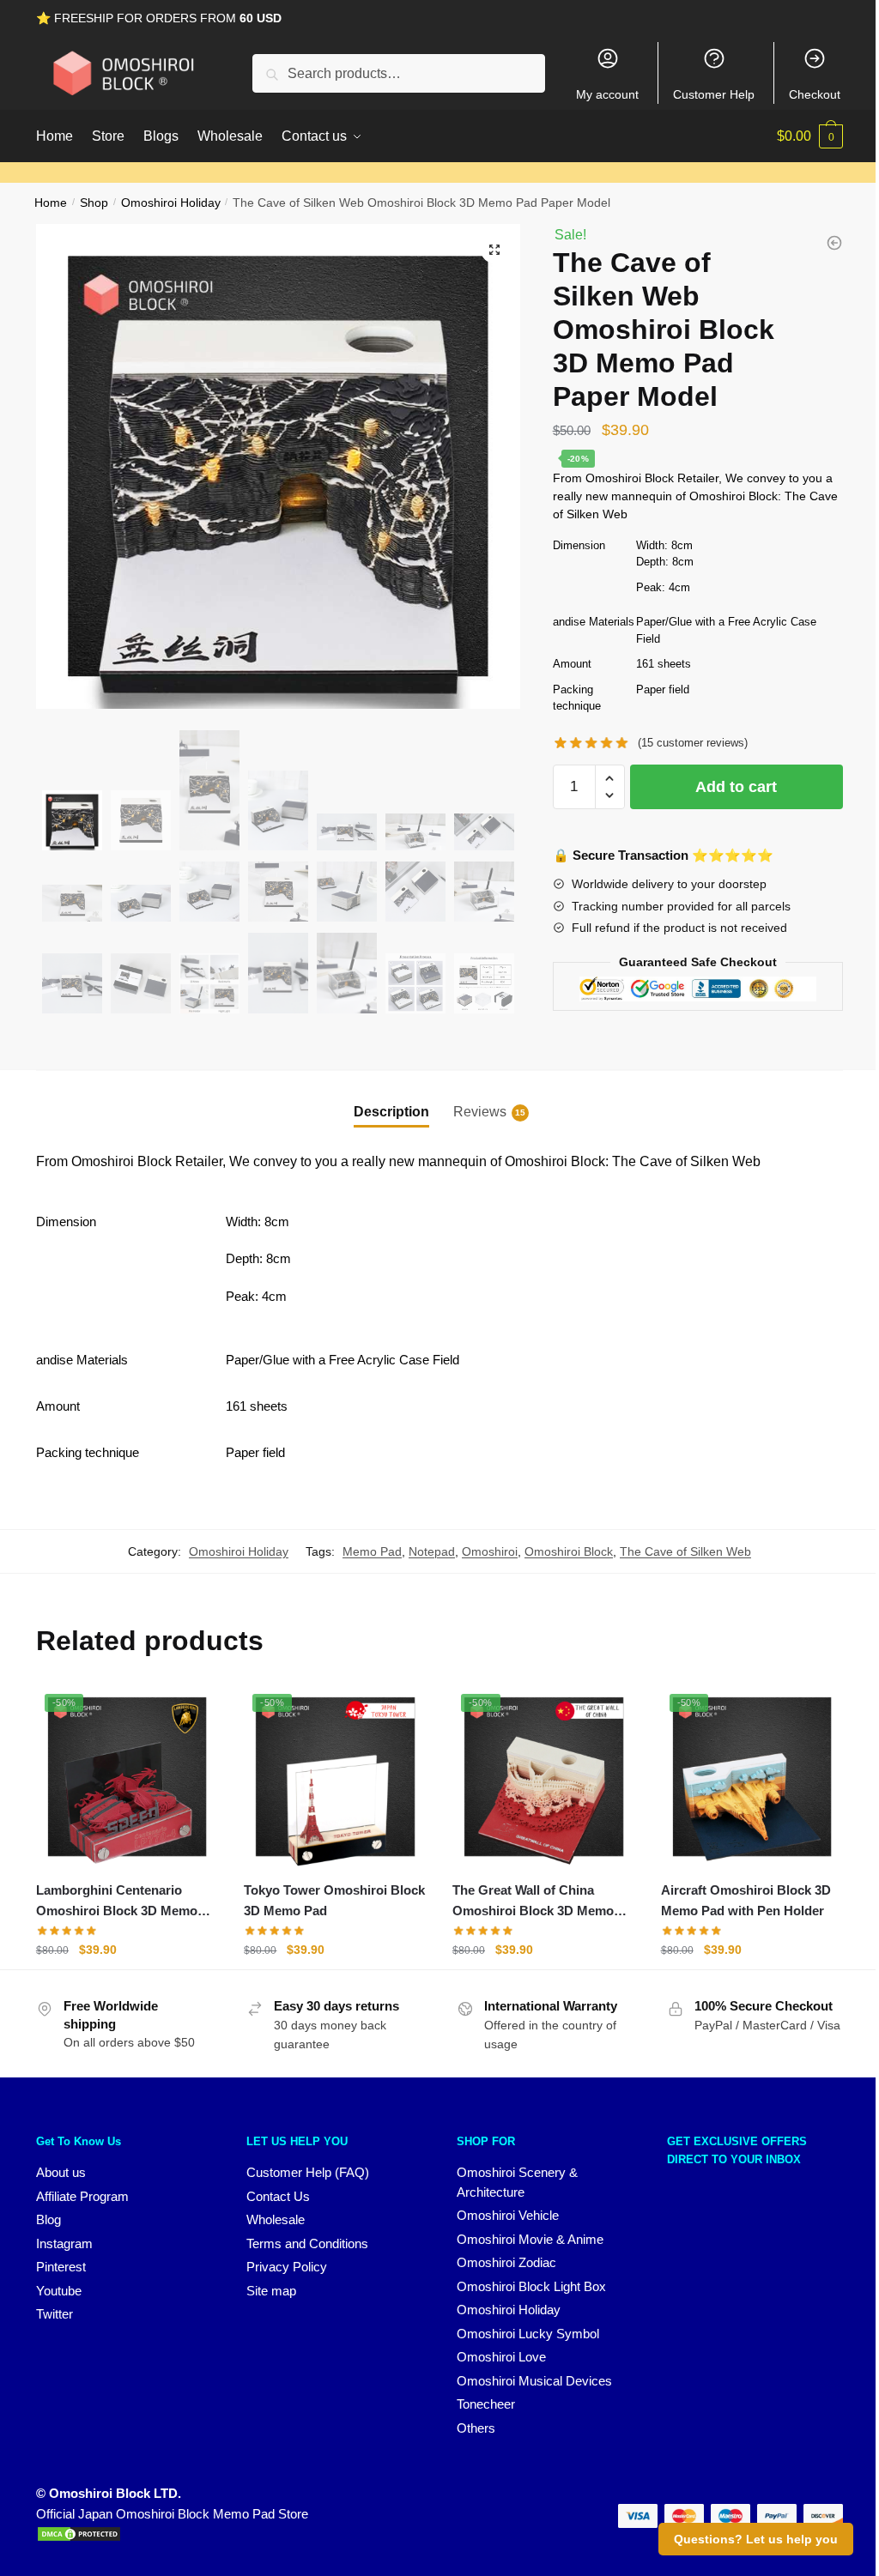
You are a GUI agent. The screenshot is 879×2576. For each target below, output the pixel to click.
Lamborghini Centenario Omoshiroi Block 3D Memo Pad (117, 1902)
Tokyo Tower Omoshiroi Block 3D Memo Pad (334, 1900)
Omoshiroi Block (569, 1551)
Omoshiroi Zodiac (506, 2262)
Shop (94, 203)
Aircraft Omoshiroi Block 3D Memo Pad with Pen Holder (746, 1900)
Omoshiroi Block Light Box (531, 2286)
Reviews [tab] (480, 1112)
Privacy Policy (287, 2267)
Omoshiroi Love (501, 2357)
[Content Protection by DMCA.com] (79, 2538)
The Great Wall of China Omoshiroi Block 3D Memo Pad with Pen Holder (533, 1902)
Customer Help (714, 94)
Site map (271, 2291)
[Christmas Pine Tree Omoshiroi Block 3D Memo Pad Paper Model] (834, 243)
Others (476, 2428)
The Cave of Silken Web (685, 1551)
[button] (494, 250)
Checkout (815, 94)
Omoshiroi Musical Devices (534, 2381)
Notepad (432, 1551)
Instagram (64, 2243)
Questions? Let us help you (756, 2539)
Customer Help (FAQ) (308, 2172)
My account (607, 94)
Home (51, 203)
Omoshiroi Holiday (171, 203)
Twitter (55, 2314)
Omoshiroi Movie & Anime (530, 2239)
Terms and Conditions (307, 2243)
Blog (48, 2219)
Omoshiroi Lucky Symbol (528, 2334)
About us (61, 2172)
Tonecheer (486, 2404)
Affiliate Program (82, 2196)
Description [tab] (391, 1112)
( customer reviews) (693, 743)
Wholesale (276, 2219)
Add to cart (736, 787)
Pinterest (61, 2267)
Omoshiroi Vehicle (508, 2215)
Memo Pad (372, 1551)
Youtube (59, 2291)
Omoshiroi (490, 1551)
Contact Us (278, 2196)
